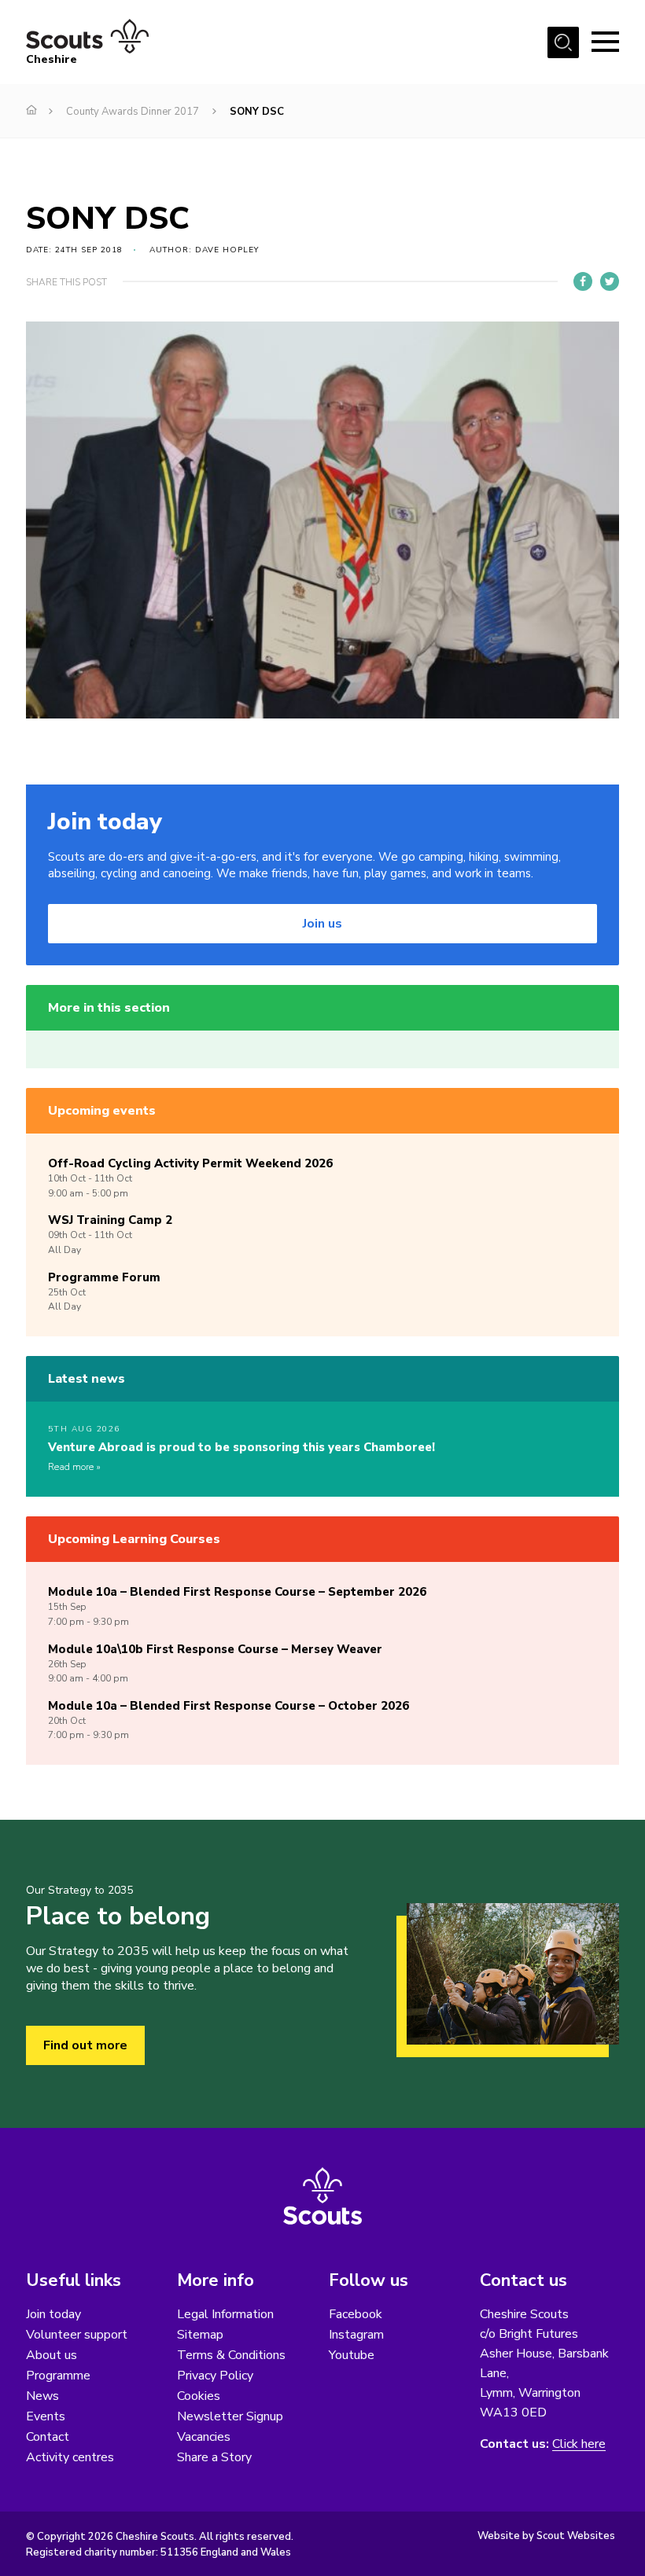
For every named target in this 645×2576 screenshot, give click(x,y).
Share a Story (214, 2457)
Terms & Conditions (231, 2355)
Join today (53, 2314)
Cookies (199, 2396)
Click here (579, 2444)
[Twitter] (610, 281)
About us (52, 2355)
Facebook (356, 2314)
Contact (48, 2437)
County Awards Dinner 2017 (133, 112)
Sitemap (200, 2335)
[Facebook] (583, 281)
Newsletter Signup (230, 2416)
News (42, 2396)
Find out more (85, 2045)
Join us (322, 924)
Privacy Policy (215, 2376)
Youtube (352, 2355)
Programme (58, 2376)
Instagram (356, 2335)
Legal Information (225, 2314)
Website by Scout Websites (546, 2536)
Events (46, 2416)
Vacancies (204, 2437)
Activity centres (70, 2457)
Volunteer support (77, 2335)
